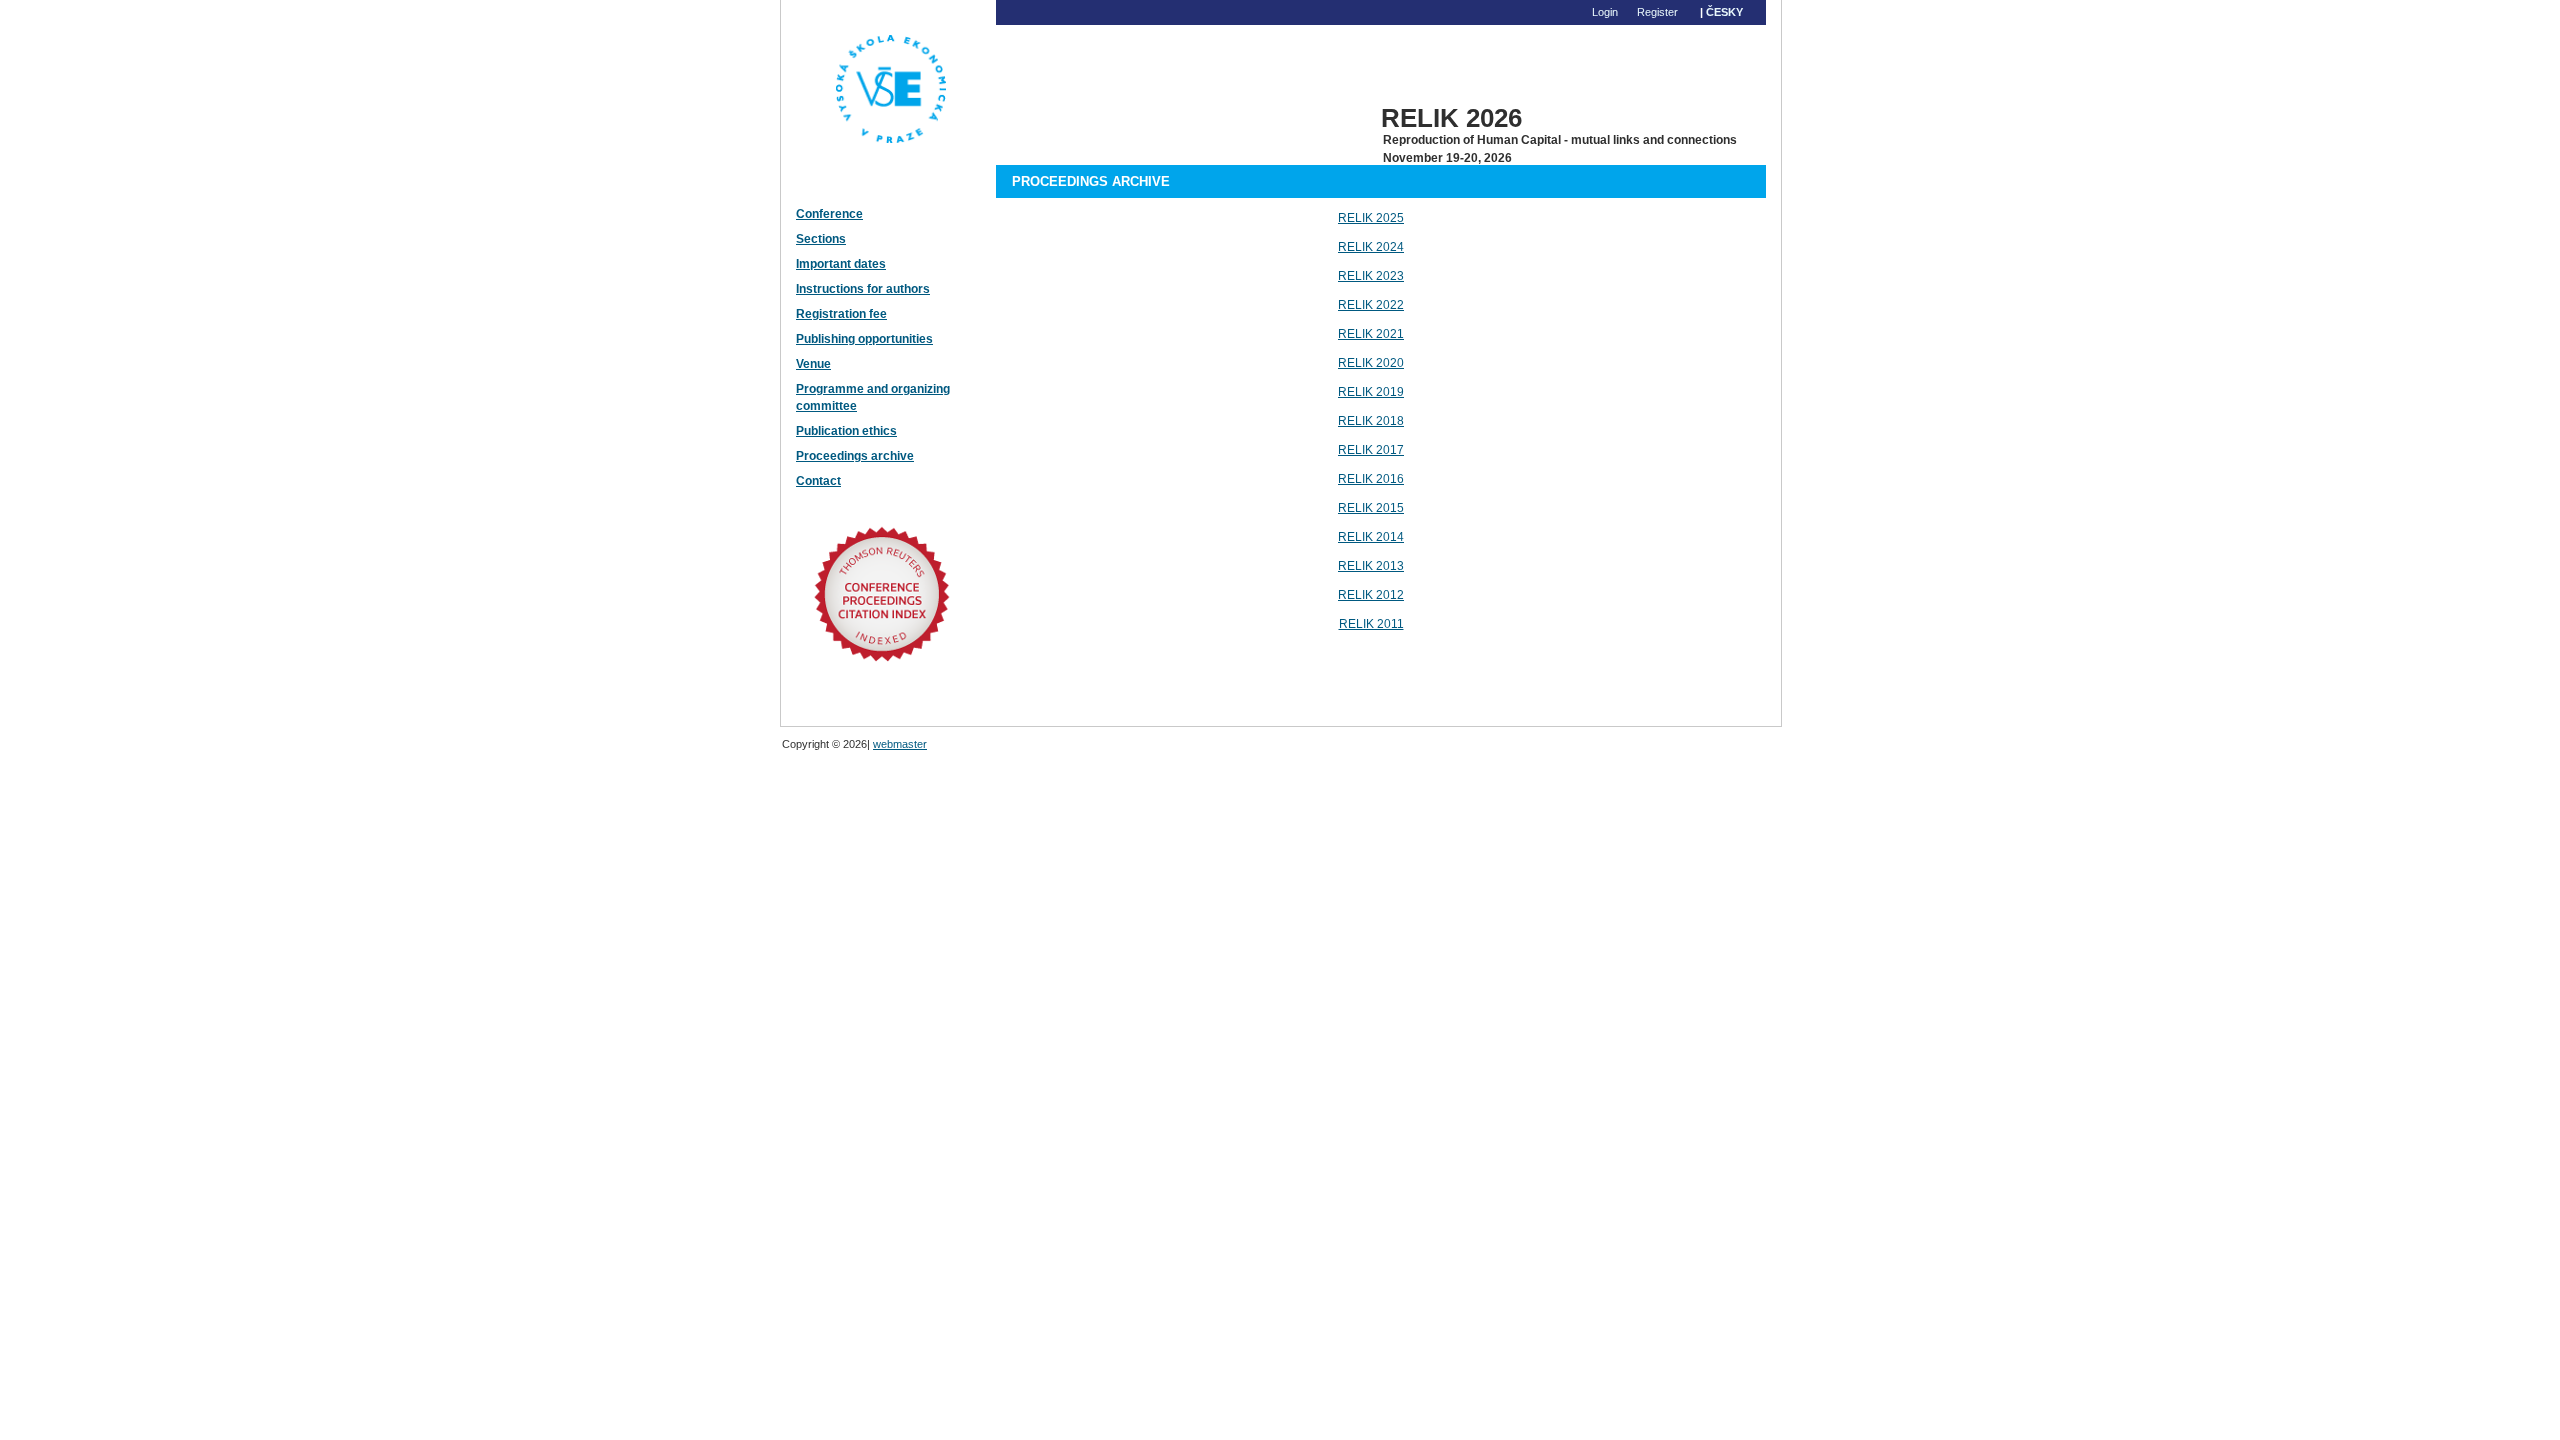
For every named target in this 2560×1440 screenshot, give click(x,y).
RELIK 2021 (1371, 334)
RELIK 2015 (1371, 508)
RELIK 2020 (1371, 363)
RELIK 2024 (1371, 247)
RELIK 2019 (1371, 392)
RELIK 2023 (1371, 276)
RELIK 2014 (1371, 537)
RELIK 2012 (1371, 595)
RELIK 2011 (1371, 624)
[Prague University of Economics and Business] (873, 189)
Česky (1724, 12)
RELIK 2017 (1371, 450)
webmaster (900, 744)
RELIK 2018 (1371, 421)
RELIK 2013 (1371, 566)
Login (1605, 12)
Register (1657, 12)
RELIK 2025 (1371, 218)
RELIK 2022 (1371, 305)
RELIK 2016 (1371, 479)
